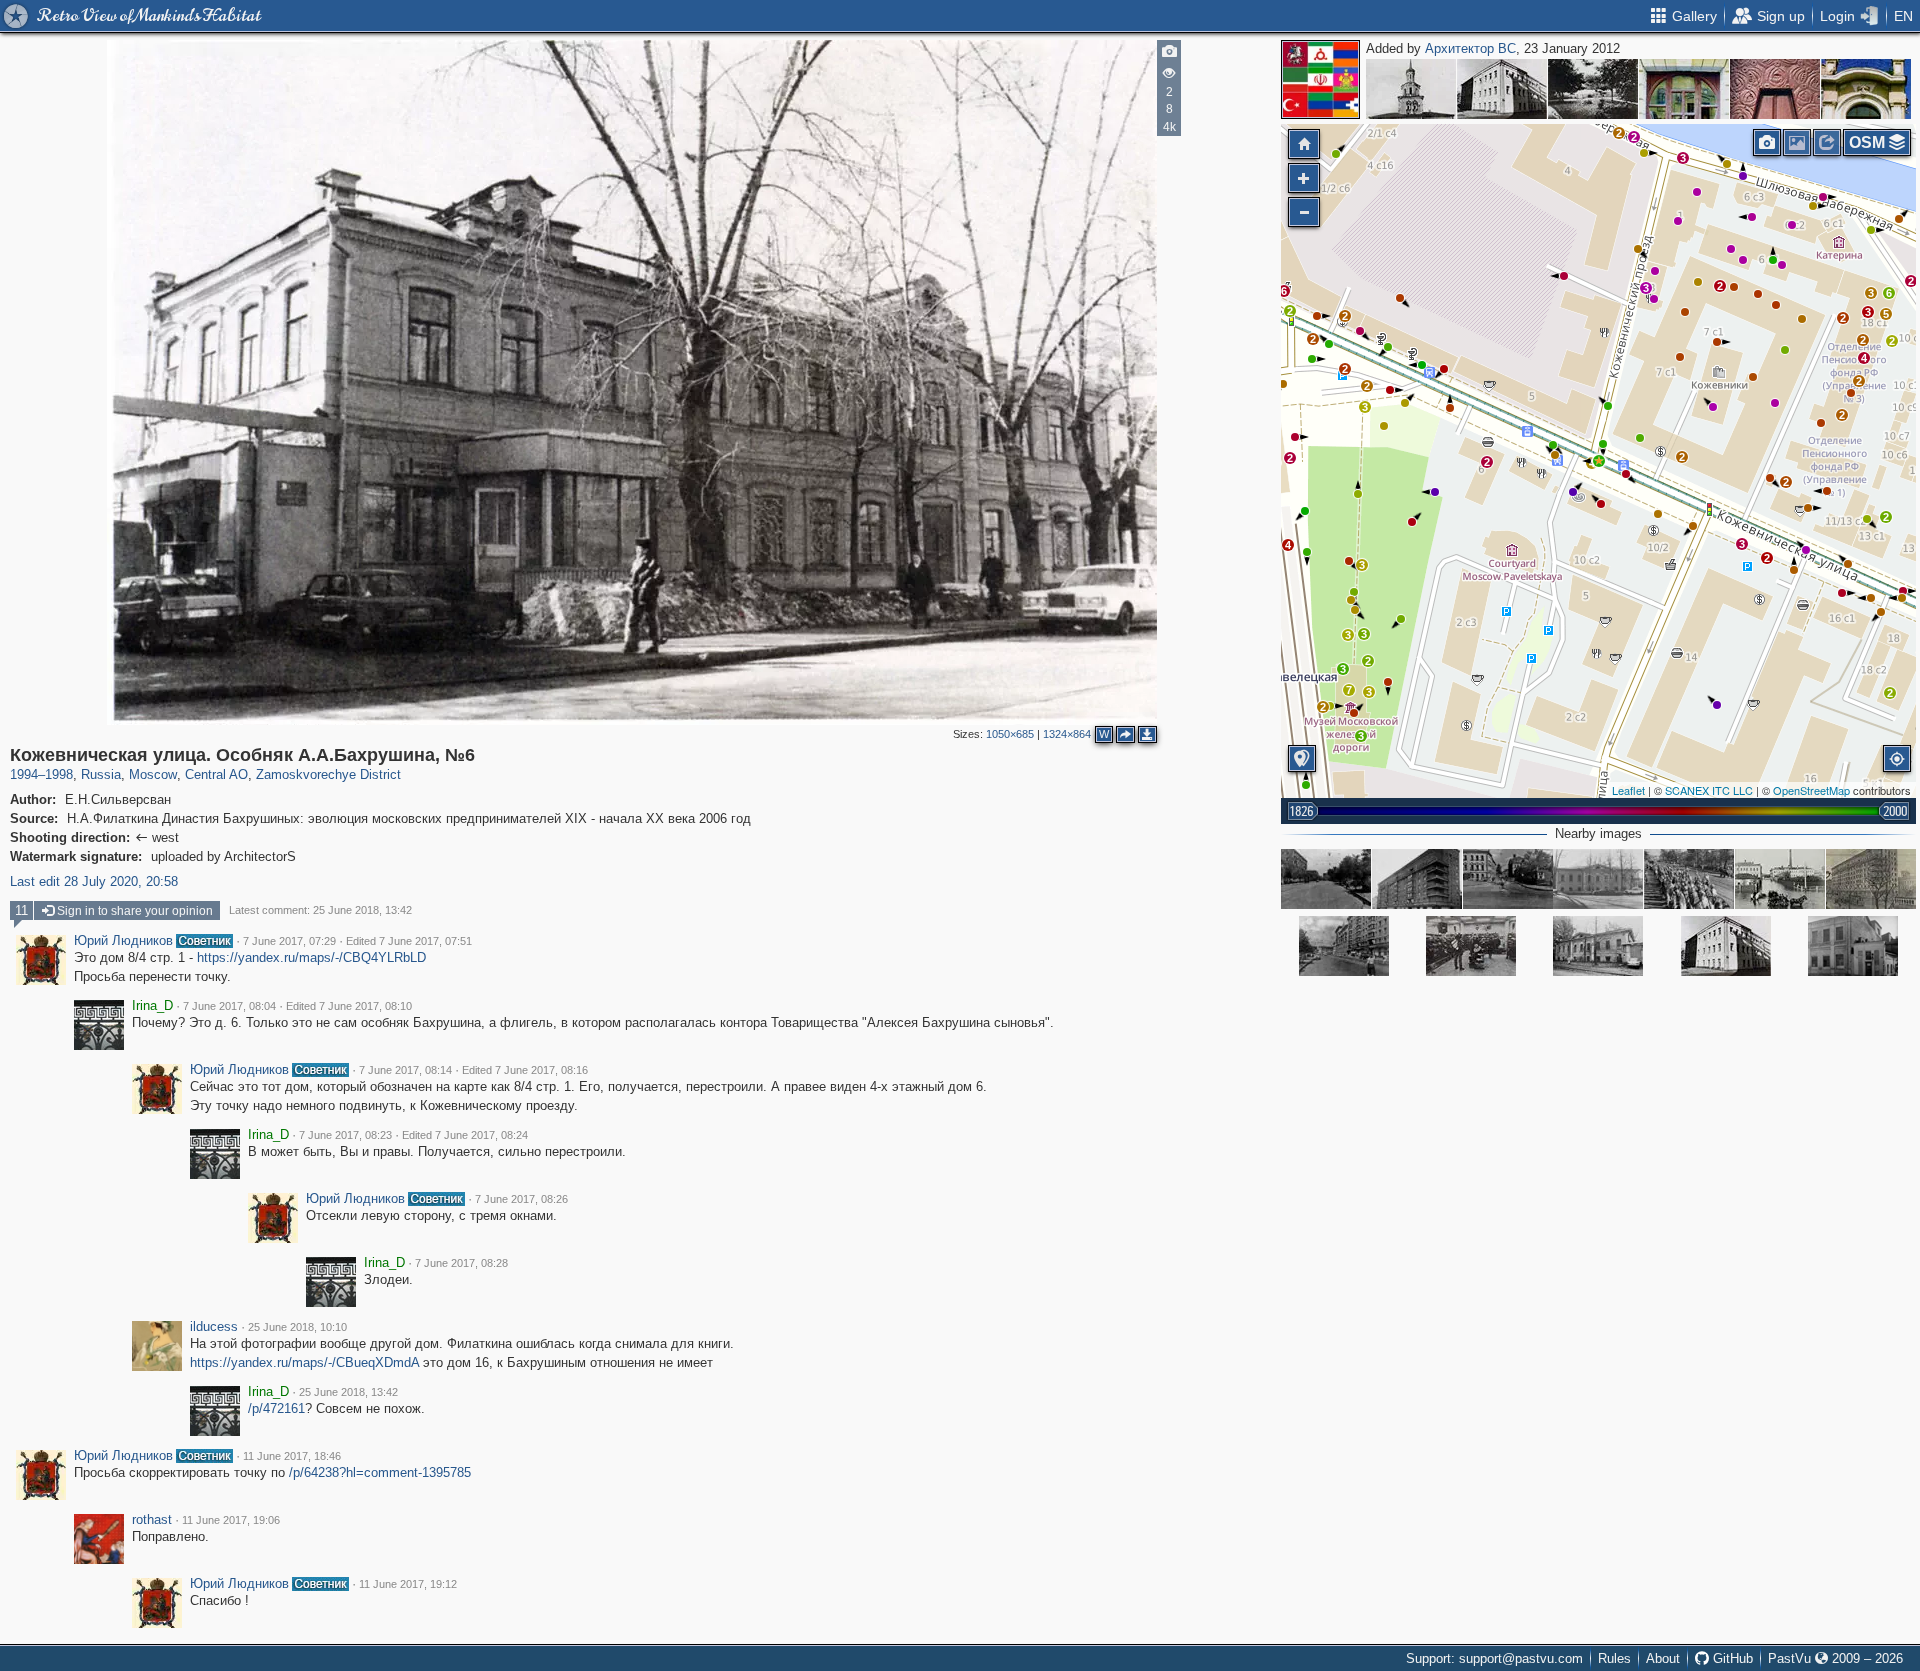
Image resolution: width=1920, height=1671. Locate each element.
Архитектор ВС (1470, 48)
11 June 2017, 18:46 (292, 1456)
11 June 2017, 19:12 (408, 1584)
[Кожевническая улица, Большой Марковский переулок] (1780, 879)
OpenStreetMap (1811, 790)
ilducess (214, 1327)
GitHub (1731, 1658)
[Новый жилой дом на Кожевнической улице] (1871, 879)
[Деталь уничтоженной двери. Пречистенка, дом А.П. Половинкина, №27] (1775, 89)
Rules (1614, 1658)
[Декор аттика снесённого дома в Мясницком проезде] (1866, 89)
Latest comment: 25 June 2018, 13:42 (320, 910)
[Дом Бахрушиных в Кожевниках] (1598, 946)
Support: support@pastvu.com (1494, 1658)
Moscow (153, 774)
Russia (101, 774)
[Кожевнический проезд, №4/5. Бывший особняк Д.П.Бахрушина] (1502, 89)
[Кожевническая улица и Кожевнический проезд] (1508, 879)
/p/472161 (276, 1408)
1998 (59, 774)
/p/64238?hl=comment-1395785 (380, 1472)
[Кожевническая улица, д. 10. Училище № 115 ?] (1853, 946)
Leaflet (1628, 790)
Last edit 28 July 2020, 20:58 (94, 881)
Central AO (216, 774)
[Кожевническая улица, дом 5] (1417, 879)
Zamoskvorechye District (328, 774)
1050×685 (1010, 734)
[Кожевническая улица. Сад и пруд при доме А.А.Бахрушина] (1593, 89)
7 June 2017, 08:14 (405, 1070)
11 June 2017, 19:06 (231, 1520)
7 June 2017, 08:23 (345, 1135)
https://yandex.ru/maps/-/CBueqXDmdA (304, 1362)
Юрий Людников (123, 941)
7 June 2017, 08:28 (461, 1263)
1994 (24, 774)
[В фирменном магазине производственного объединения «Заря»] (1471, 946)
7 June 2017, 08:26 (521, 1199)
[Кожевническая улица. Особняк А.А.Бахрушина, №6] (1599, 461)
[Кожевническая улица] (1326, 879)
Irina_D (152, 1006)
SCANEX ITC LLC (1709, 790)
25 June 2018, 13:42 (348, 1392)
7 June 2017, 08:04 (229, 1006)
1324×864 (1067, 734)
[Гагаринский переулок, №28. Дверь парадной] (1684, 89)
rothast (152, 1520)
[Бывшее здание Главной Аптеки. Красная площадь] (1411, 89)
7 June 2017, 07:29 (289, 941)
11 (21, 910)
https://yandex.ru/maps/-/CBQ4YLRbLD (311, 957)
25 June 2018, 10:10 (297, 1327)
